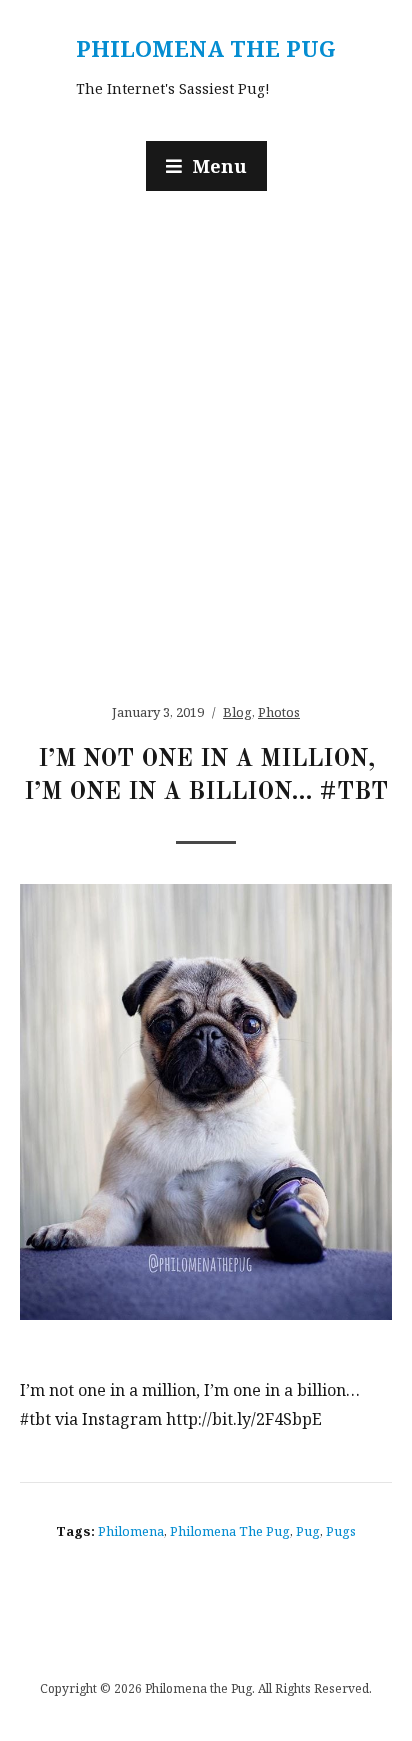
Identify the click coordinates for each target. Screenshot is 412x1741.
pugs (341, 1531)
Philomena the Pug (206, 48)
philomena (131, 1531)
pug (308, 1531)
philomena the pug (230, 1531)
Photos (279, 712)
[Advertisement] (206, 437)
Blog (237, 712)
